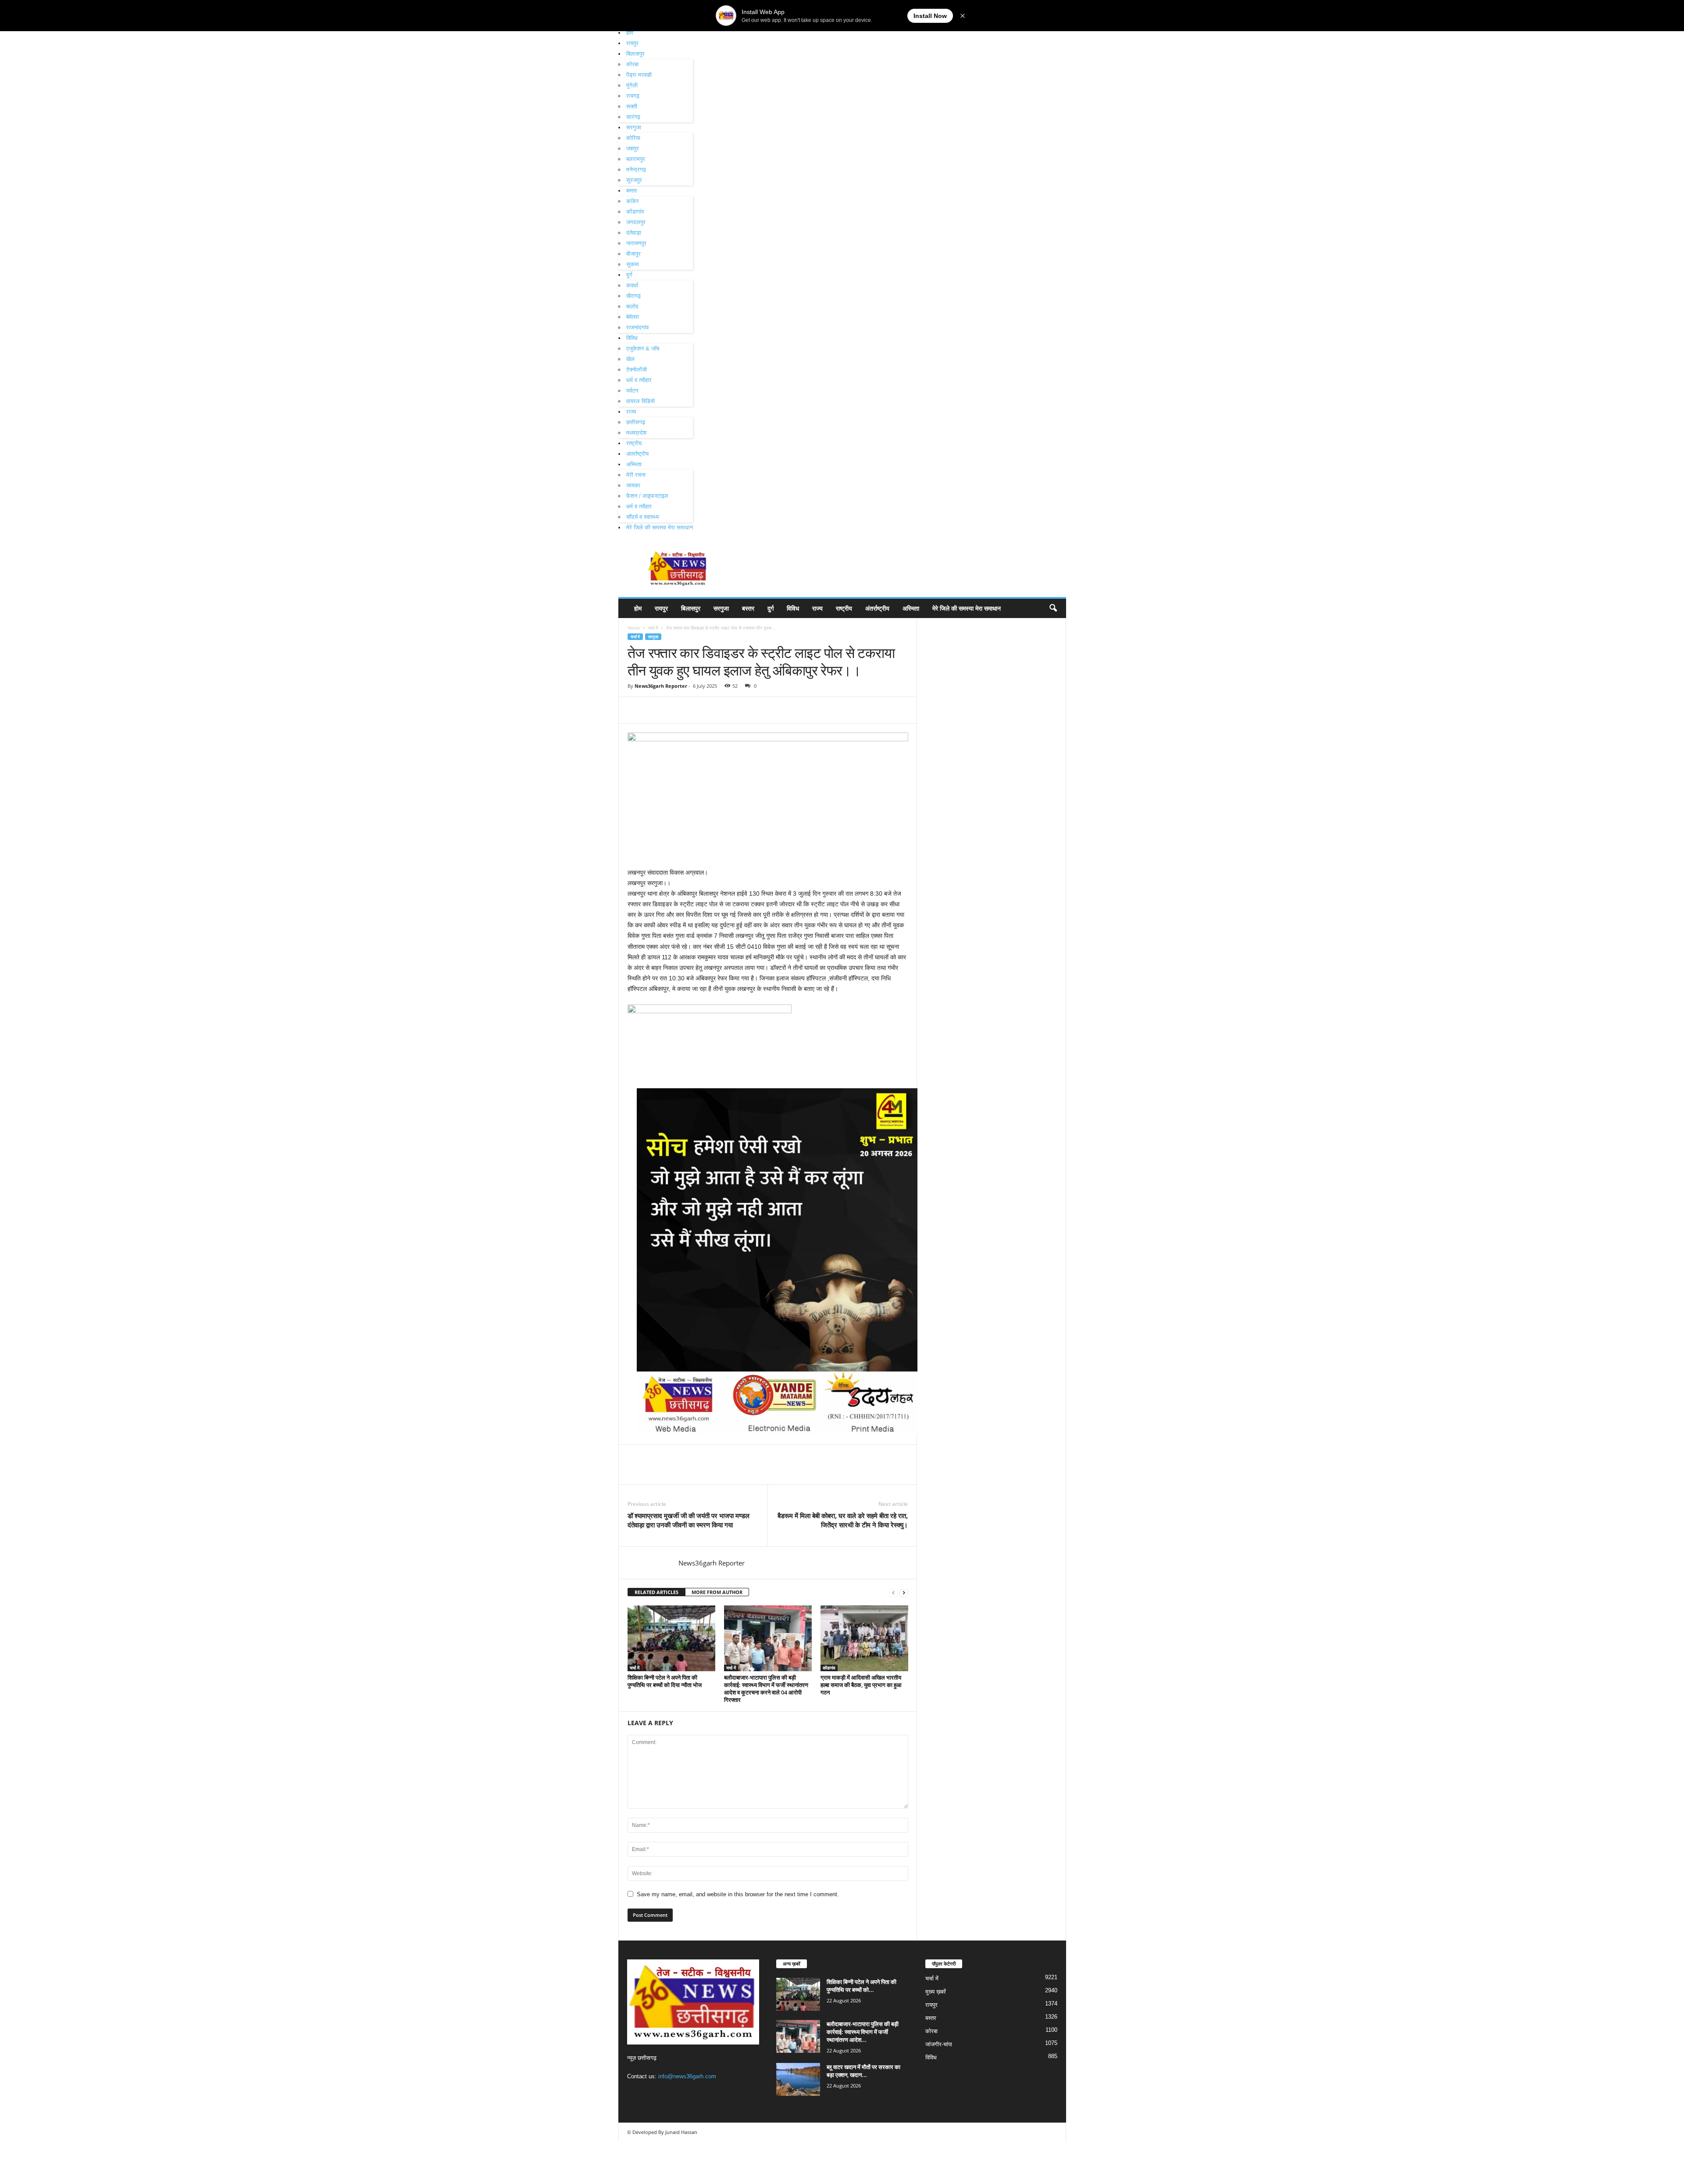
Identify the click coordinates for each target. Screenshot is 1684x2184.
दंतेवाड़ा (634, 233)
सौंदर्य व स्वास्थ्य (642, 517)
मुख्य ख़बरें (936, 1992)
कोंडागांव (635, 212)
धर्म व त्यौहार (639, 380)
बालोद (632, 306)
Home (634, 628)
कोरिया (633, 138)
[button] (1053, 608)
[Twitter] (656, 710)
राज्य (631, 412)
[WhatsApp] (697, 710)
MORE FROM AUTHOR (717, 1592)
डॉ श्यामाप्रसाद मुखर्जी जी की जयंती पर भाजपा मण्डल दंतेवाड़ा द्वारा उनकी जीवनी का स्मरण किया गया (689, 1520)
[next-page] (904, 1592)
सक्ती (632, 106)
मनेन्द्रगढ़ (636, 170)
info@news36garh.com (687, 2076)
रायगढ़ (633, 96)
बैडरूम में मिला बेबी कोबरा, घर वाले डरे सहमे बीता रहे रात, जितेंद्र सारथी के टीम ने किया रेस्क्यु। (843, 1520)
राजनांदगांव (637, 327)
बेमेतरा (633, 317)
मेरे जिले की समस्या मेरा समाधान (660, 527)
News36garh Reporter (661, 686)
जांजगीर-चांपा (939, 2044)
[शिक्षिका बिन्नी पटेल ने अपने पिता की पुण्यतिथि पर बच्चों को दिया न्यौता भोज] (671, 1638)
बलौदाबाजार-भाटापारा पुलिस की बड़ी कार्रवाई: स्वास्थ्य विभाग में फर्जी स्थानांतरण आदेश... (863, 2032)
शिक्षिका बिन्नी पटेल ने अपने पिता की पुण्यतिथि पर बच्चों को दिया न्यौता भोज (665, 1681)
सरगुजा (634, 127)
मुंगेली (632, 85)
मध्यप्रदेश (636, 433)
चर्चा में (653, 628)
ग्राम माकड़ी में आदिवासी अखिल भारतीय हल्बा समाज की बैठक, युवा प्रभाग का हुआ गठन (861, 1685)
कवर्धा (632, 285)
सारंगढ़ (633, 117)
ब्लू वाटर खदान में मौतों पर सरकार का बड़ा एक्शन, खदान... (863, 2071)
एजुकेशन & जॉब (643, 349)
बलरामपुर (636, 159)
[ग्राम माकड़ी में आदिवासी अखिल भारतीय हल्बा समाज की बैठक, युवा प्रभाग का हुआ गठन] (864, 1638)
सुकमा (633, 264)
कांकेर (633, 201)
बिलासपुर (635, 54)
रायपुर (632, 43)
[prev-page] (893, 1592)
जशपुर (633, 148)
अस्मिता (634, 464)
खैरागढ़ (633, 296)
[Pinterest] (677, 710)
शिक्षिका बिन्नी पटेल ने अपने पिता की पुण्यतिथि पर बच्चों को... (862, 1986)
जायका (633, 485)
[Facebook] (636, 710)
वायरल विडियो (640, 401)
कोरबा (632, 64)
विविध (632, 338)
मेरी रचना (636, 475)
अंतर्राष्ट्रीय (637, 454)
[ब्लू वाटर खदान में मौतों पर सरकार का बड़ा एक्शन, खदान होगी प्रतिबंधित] (798, 2079)
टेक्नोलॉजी (637, 370)
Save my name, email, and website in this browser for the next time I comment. (738, 1894)
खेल (630, 359)
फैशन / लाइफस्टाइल (647, 496)
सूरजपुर (634, 180)
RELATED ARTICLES (656, 1592)
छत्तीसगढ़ (636, 422)
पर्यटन (632, 391)
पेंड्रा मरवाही (639, 75)
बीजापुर (633, 254)
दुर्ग (629, 275)
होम (630, 33)
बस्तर (632, 191)
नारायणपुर (636, 243)
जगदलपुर (636, 222)
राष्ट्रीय (634, 443)
